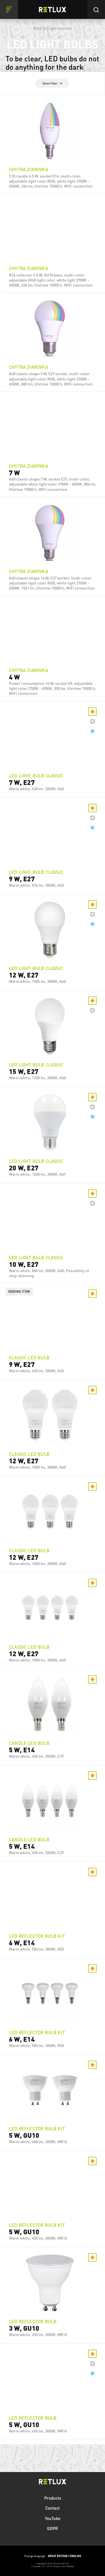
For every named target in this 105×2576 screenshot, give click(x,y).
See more (53, 185)
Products (53, 2498)
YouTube (53, 2518)
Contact (53, 2508)
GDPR (53, 2528)
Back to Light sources (53, 28)
